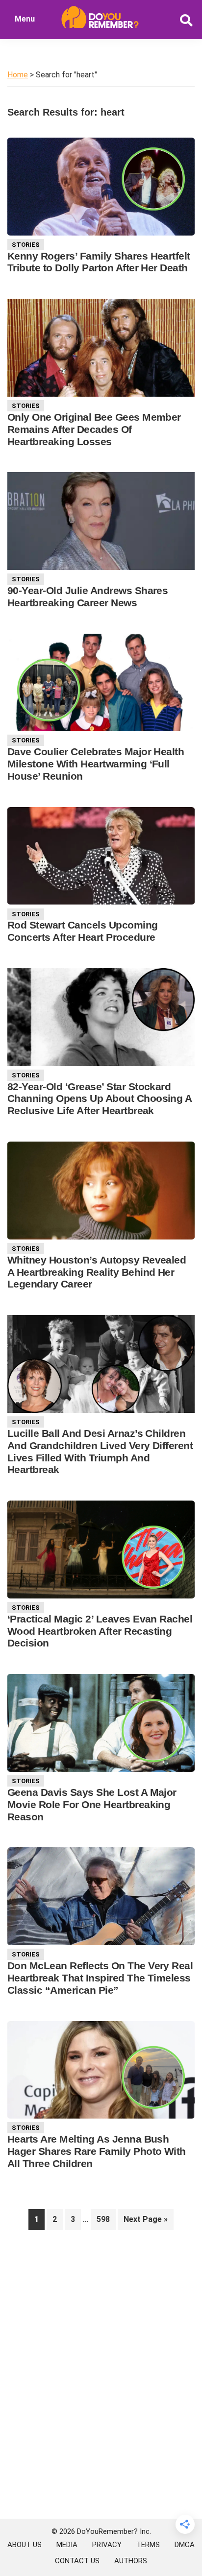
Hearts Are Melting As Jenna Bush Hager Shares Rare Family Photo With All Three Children (97, 2151)
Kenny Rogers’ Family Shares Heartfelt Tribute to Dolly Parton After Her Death (99, 262)
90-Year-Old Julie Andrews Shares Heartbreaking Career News (88, 596)
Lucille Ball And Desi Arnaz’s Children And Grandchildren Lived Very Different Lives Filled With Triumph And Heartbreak (100, 1452)
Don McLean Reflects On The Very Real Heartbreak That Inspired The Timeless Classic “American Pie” (100, 1978)
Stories (26, 245)
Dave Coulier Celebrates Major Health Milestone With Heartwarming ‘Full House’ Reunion (96, 764)
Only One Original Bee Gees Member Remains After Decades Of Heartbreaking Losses (94, 429)
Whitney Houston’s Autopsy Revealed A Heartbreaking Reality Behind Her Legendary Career (97, 1272)
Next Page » (145, 2222)
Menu (25, 19)
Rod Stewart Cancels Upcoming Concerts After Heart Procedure (83, 931)
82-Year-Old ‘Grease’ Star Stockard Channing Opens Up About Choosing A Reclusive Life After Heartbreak (99, 1099)
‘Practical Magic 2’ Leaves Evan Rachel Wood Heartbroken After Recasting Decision (100, 1631)
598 (106, 2219)
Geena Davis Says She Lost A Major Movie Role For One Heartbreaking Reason (92, 1804)
